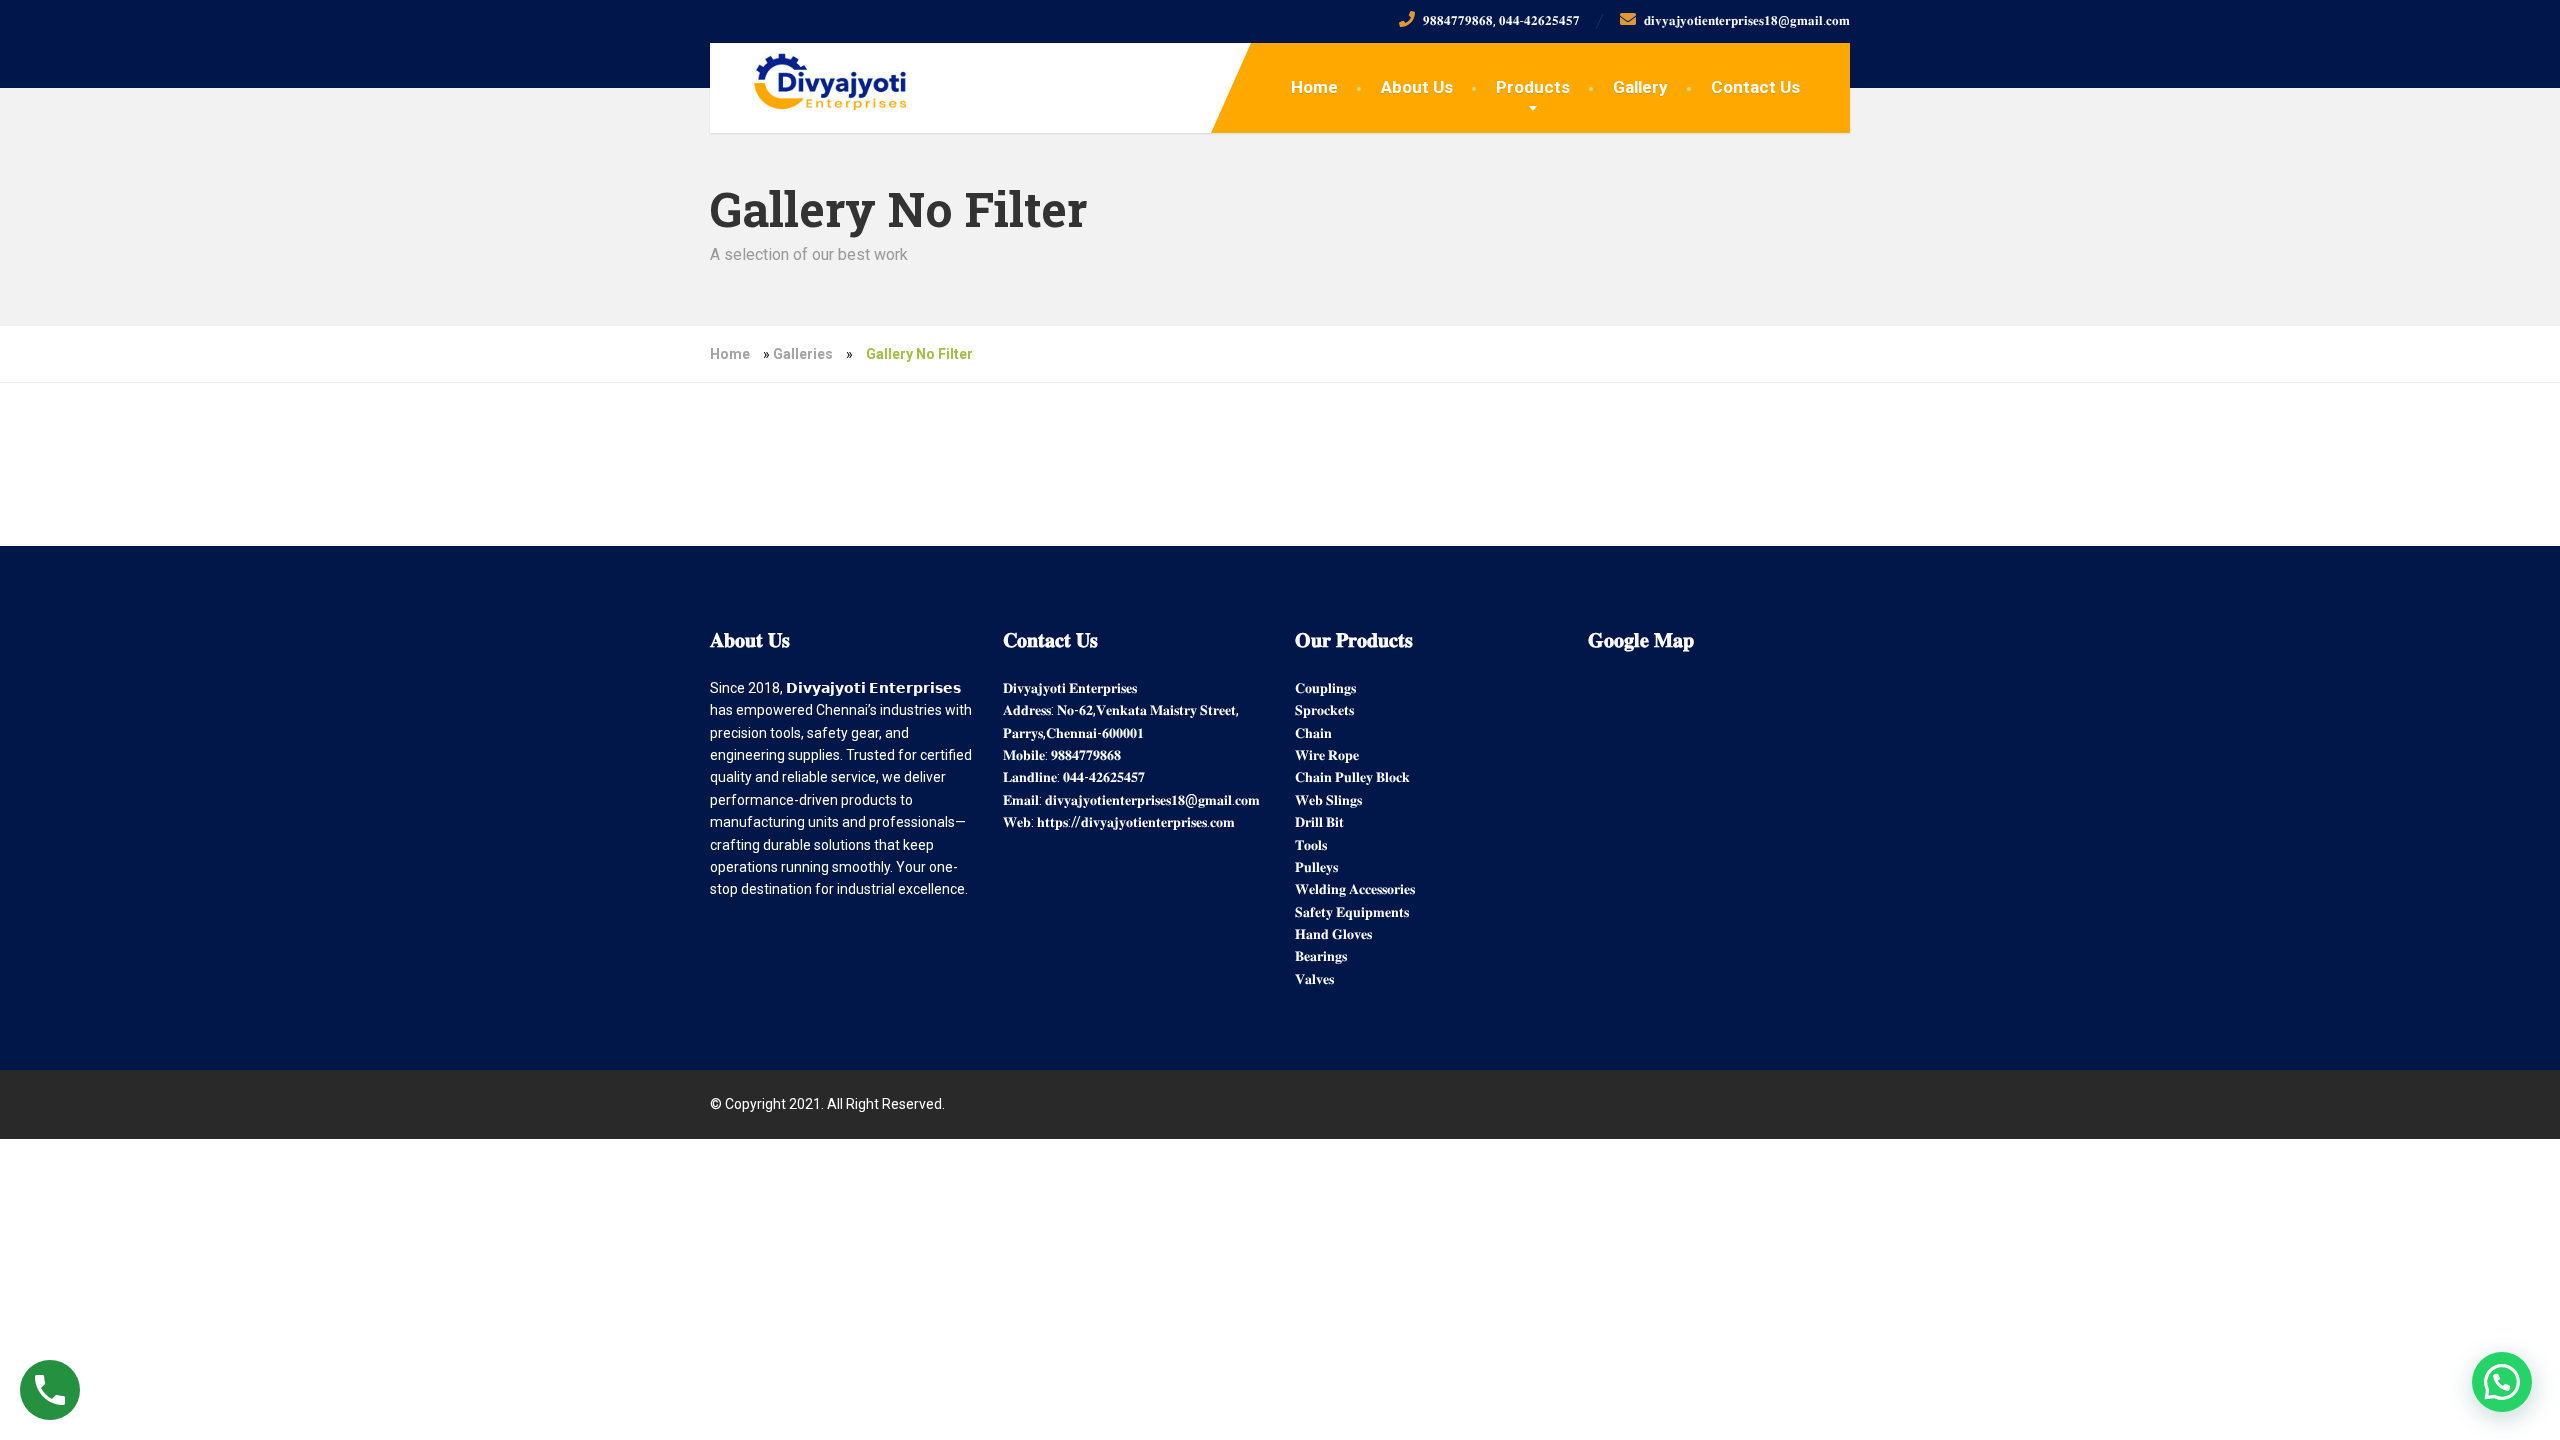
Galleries (803, 354)
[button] (2502, 1382)
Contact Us (1755, 87)
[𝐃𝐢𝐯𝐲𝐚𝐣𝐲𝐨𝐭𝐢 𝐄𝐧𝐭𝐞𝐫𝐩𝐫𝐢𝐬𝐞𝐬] (814, 77)
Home (1314, 87)
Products (1533, 87)
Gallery (1640, 87)
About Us (1417, 87)
